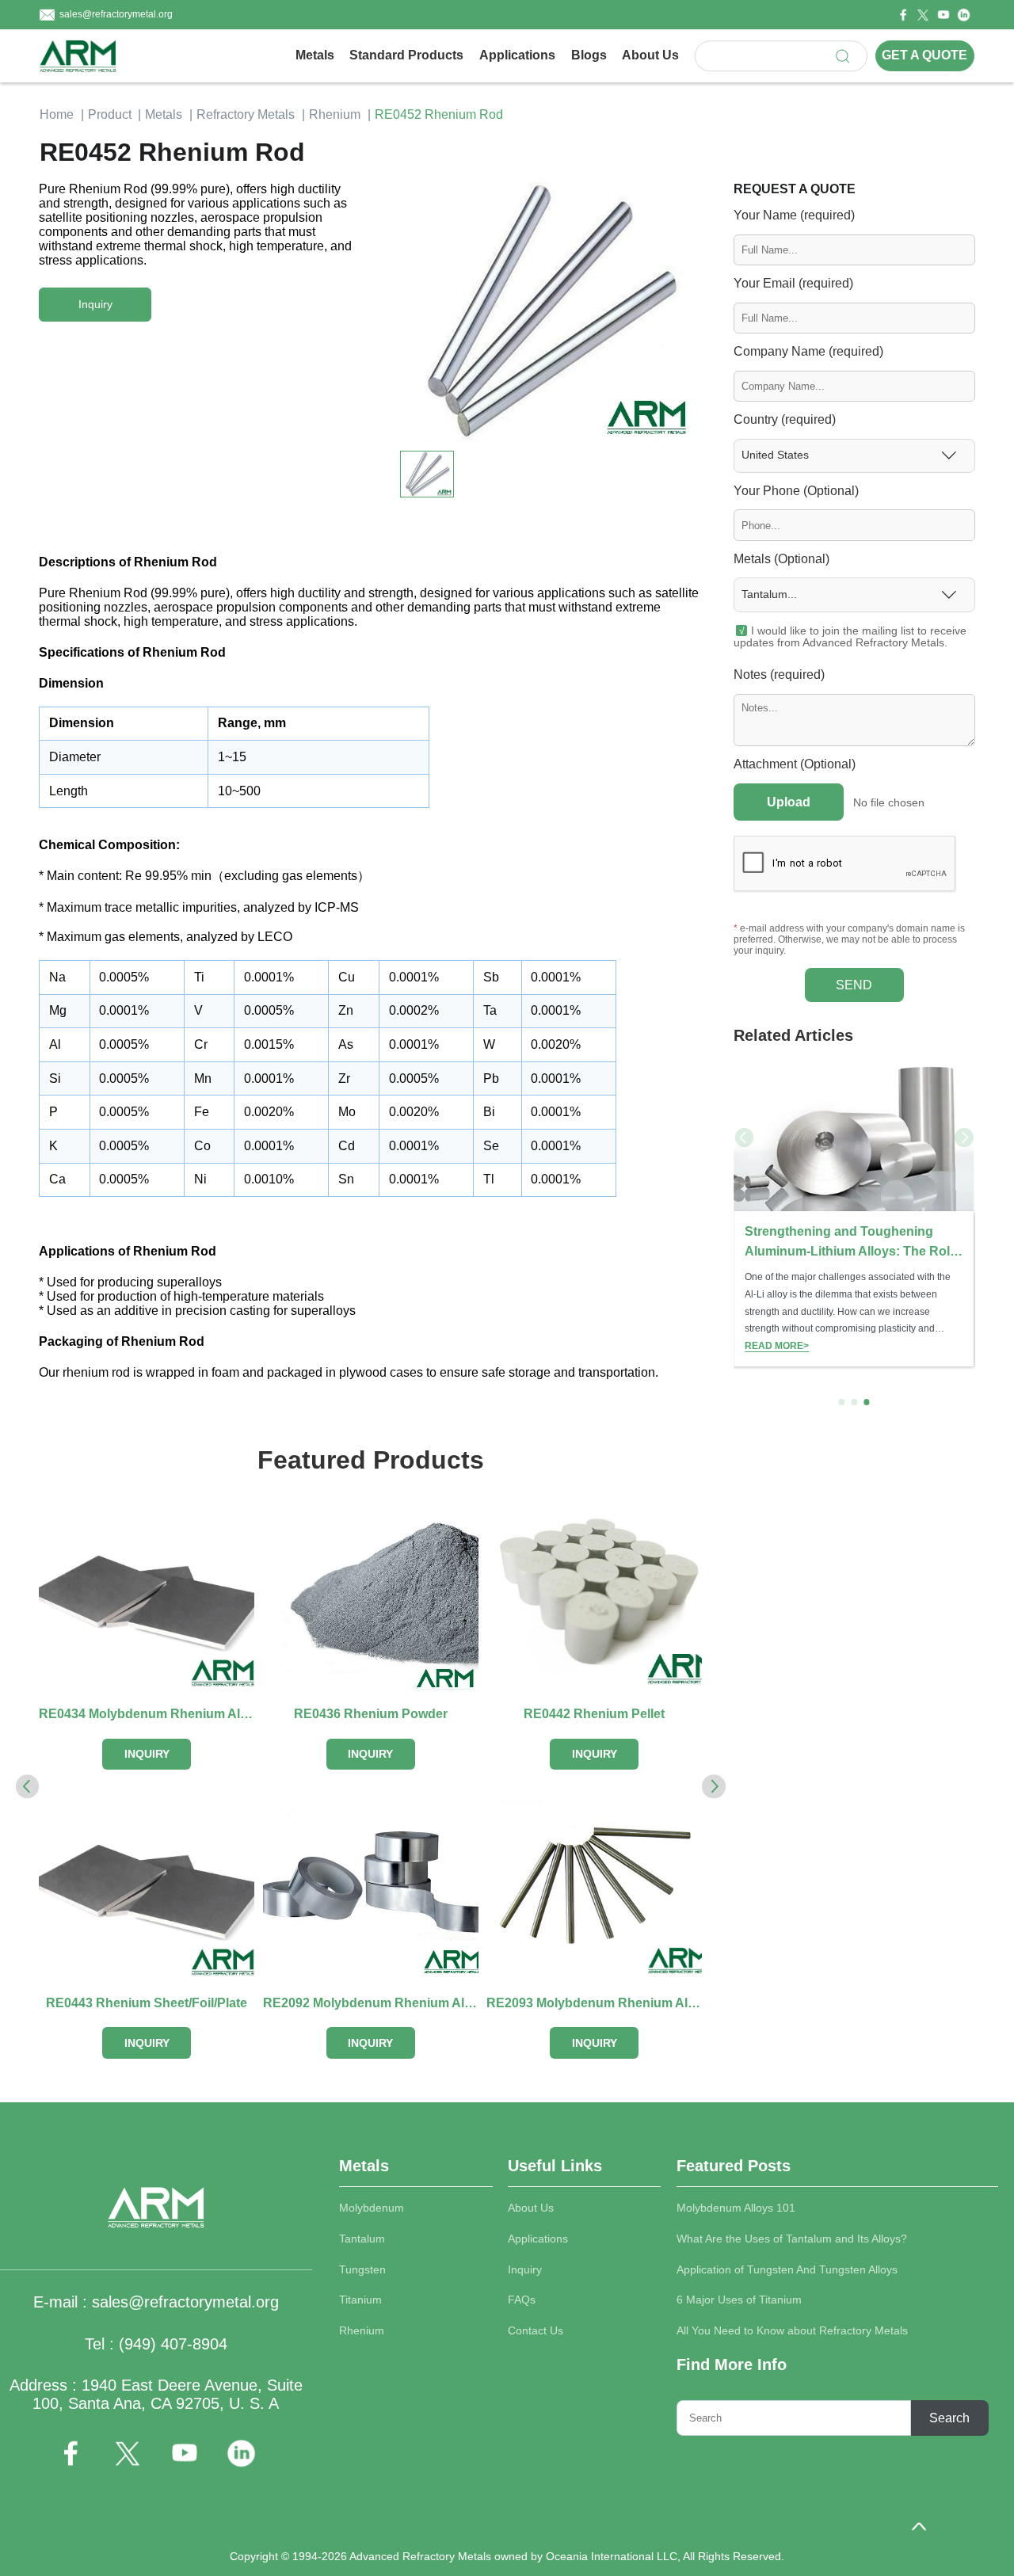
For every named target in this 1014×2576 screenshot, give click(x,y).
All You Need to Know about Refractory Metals (792, 2331)
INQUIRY (147, 1754)
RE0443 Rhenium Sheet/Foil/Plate (147, 2003)
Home (57, 114)
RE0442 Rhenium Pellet (594, 1714)
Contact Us (536, 2331)
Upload (789, 802)
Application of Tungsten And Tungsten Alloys (787, 2270)
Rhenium (335, 114)
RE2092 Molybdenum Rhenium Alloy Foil (371, 2003)
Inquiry (525, 2270)
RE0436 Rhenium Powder (371, 1714)
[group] (854, 1213)
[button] (683, 307)
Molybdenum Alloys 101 (736, 2208)
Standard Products (406, 55)
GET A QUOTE (924, 56)
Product (110, 114)
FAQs (522, 2300)
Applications (517, 55)
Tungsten (362, 2270)
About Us (650, 55)
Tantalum (362, 2239)
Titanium (360, 2300)
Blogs (589, 55)
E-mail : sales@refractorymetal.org (156, 2302)
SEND (854, 985)
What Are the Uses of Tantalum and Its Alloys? (792, 2239)
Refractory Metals (246, 114)
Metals (315, 55)
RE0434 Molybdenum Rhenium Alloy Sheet (147, 1714)
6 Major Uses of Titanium (739, 2300)
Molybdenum (372, 2208)
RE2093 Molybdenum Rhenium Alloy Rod (594, 2003)
